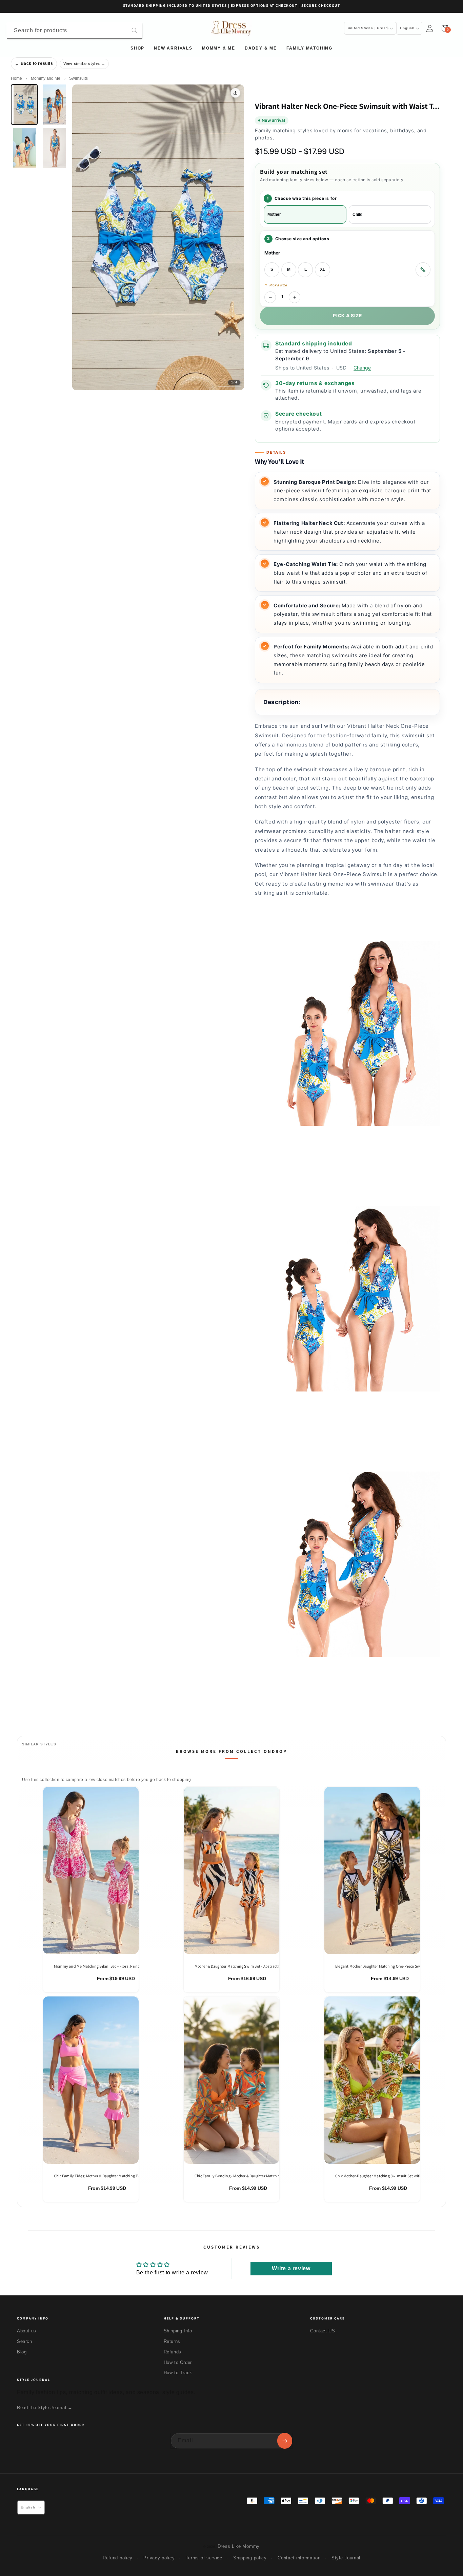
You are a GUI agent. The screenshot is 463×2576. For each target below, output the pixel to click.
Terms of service (204, 2558)
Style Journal (346, 2558)
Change (362, 368)
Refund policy (118, 2558)
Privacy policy (159, 2558)
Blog (22, 2352)
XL (323, 269)
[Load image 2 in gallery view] (54, 105)
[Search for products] (135, 31)
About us (27, 2331)
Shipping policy (250, 2558)
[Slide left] (82, 241)
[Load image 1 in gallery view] (24, 105)
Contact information (299, 2558)
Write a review (291, 2268)
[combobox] (75, 31)
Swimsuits (78, 78)
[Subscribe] (285, 2441)
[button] (445, 28)
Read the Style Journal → (45, 2408)
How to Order (178, 2362)
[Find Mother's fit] (423, 270)
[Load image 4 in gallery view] (54, 148)
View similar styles (82, 63)
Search (25, 2341)
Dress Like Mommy (239, 2546)
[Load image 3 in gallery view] (24, 148)
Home (16, 78)
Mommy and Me (46, 78)
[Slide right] (234, 241)
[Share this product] (235, 93)
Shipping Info (178, 2331)
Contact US (323, 2331)
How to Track (178, 2373)
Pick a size (347, 316)
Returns (172, 2341)
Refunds (173, 2352)
